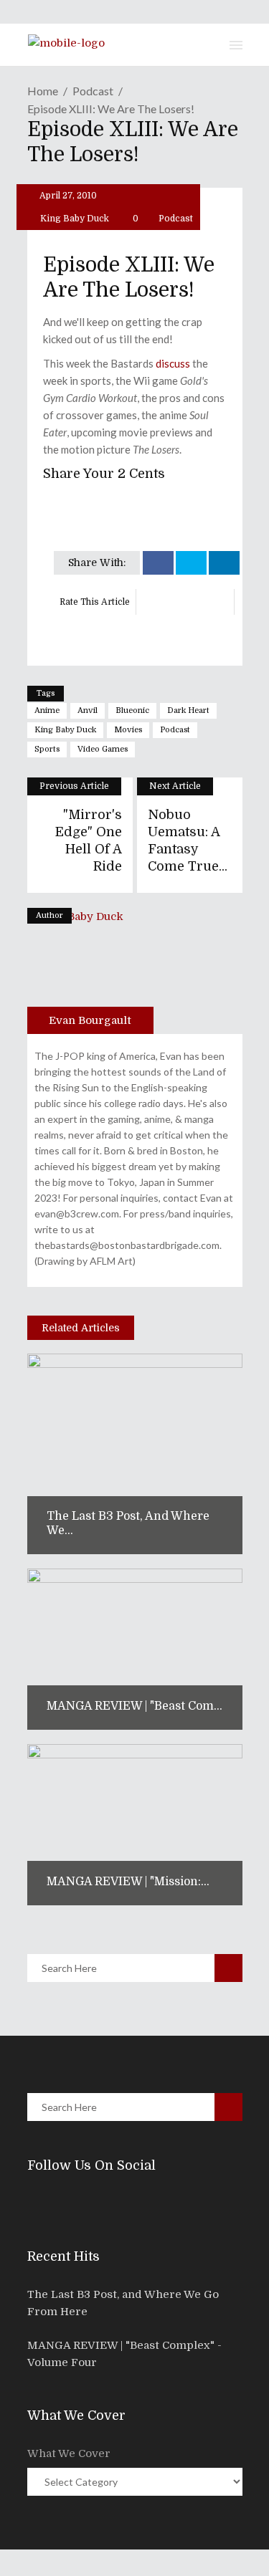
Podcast (93, 91)
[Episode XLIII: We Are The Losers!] (90, 971)
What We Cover (69, 2453)
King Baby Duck (75, 219)
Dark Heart (188, 710)
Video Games (103, 749)
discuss (173, 363)
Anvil (88, 710)
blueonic (132, 710)
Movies (128, 730)
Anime (47, 710)
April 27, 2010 (67, 196)
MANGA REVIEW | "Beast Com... (134, 1706)
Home (43, 91)
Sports (47, 749)
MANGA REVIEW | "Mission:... (128, 1882)
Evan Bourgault (90, 1020)
